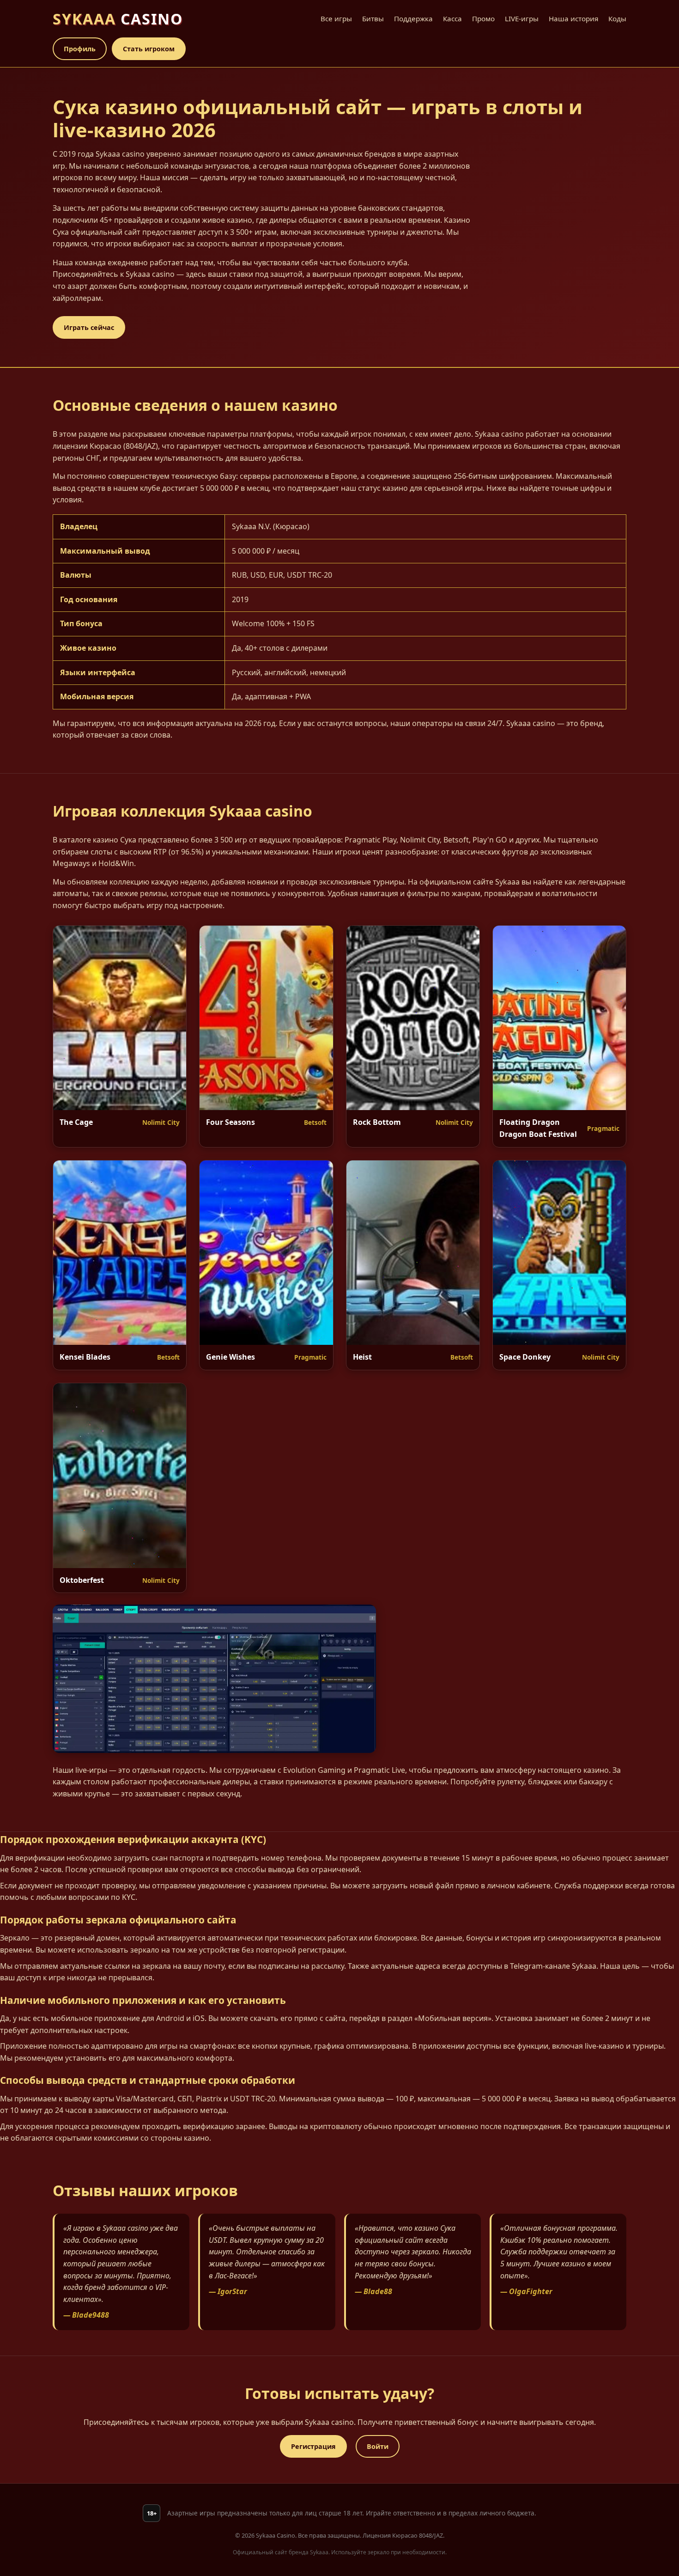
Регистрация (313, 2446)
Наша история (573, 18)
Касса (452, 18)
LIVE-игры (522, 18)
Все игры (336, 18)
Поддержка (413, 18)
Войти (378, 2446)
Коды (617, 18)
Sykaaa (118, 19)
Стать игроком (149, 49)
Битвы (373, 18)
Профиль (80, 49)
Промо (483, 18)
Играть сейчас (89, 327)
